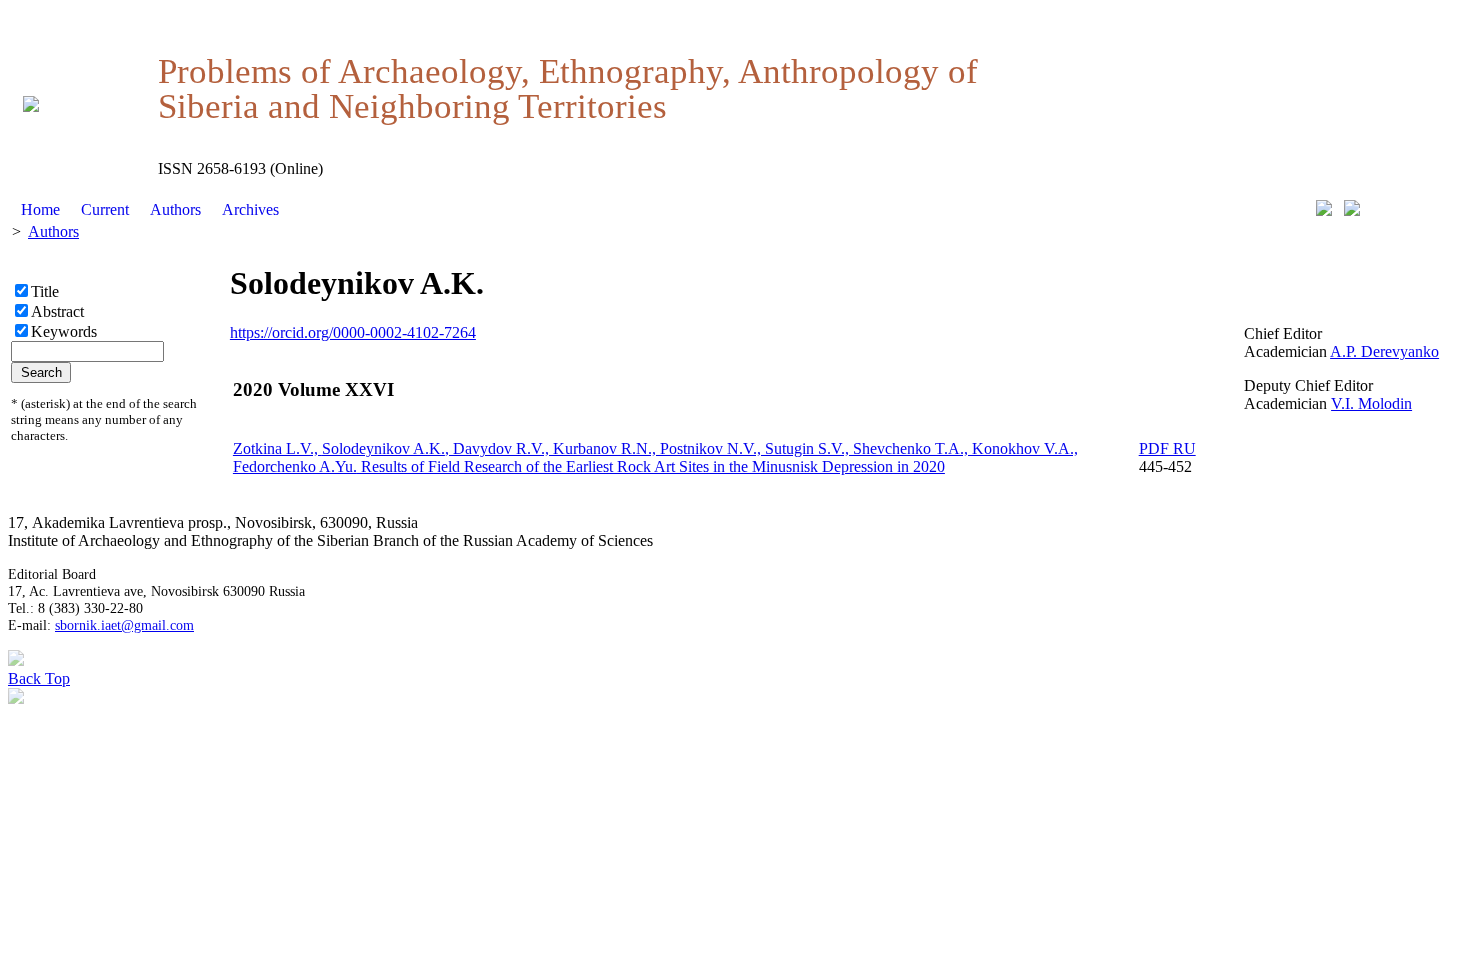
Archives (250, 209)
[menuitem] (41, 210)
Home (40, 209)
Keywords (64, 331)
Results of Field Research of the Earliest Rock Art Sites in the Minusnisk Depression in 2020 (655, 457)
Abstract (57, 311)
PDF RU (1167, 448)
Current (105, 209)
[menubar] (150, 210)
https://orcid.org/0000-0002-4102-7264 (353, 332)
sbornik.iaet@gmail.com (124, 625)
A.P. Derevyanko (1384, 351)
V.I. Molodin (1371, 403)
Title (45, 291)
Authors (175, 209)
